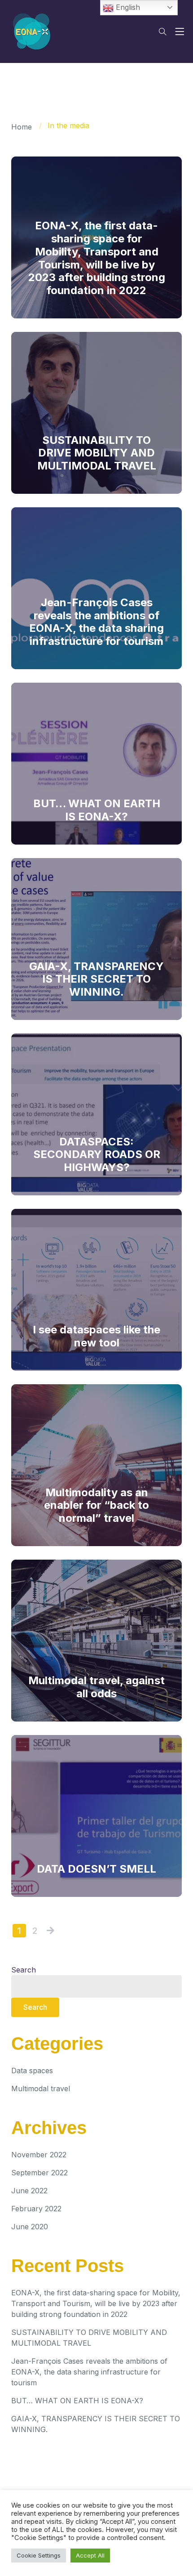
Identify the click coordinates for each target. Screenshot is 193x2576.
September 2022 (39, 2173)
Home (22, 127)
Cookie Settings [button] (39, 2555)
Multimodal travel (41, 2089)
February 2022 (36, 2209)
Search (24, 1970)
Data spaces (32, 2071)
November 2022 (39, 2155)
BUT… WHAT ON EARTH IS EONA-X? (77, 2401)
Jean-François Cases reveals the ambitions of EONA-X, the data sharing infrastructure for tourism (89, 2372)
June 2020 (30, 2227)
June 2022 (29, 2191)
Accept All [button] (90, 2555)
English (127, 7)
